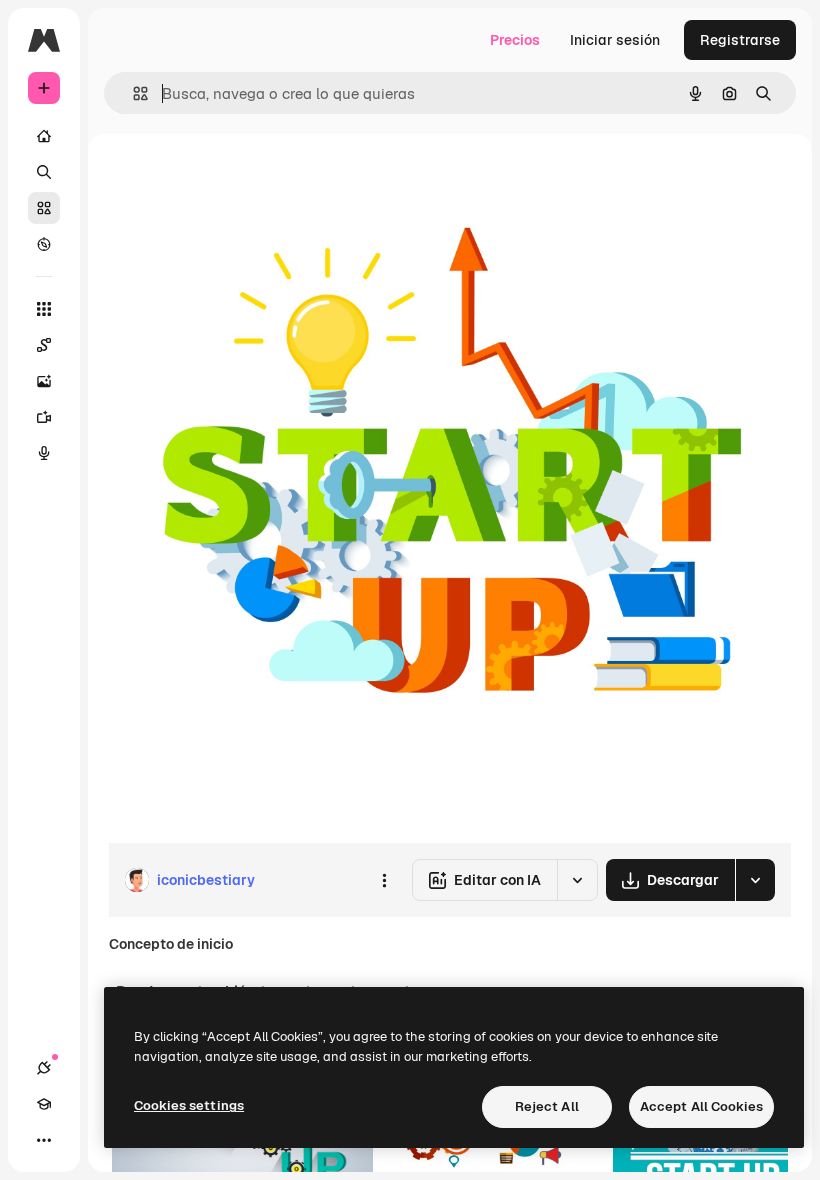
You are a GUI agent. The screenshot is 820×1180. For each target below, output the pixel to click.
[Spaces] (44, 345)
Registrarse (740, 40)
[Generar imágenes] (44, 381)
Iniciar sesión (615, 40)
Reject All (547, 1106)
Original (236, 179)
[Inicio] (44, 136)
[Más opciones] (384, 880)
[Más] (44, 1140)
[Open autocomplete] (132, 93)
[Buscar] (44, 172)
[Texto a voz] (44, 453)
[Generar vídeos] (44, 417)
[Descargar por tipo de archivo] (755, 880)
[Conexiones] (44, 1068)
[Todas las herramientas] (44, 309)
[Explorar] (44, 244)
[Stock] (44, 208)
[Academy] (44, 1104)
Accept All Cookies (701, 1106)
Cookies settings (189, 1105)
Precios (515, 40)
